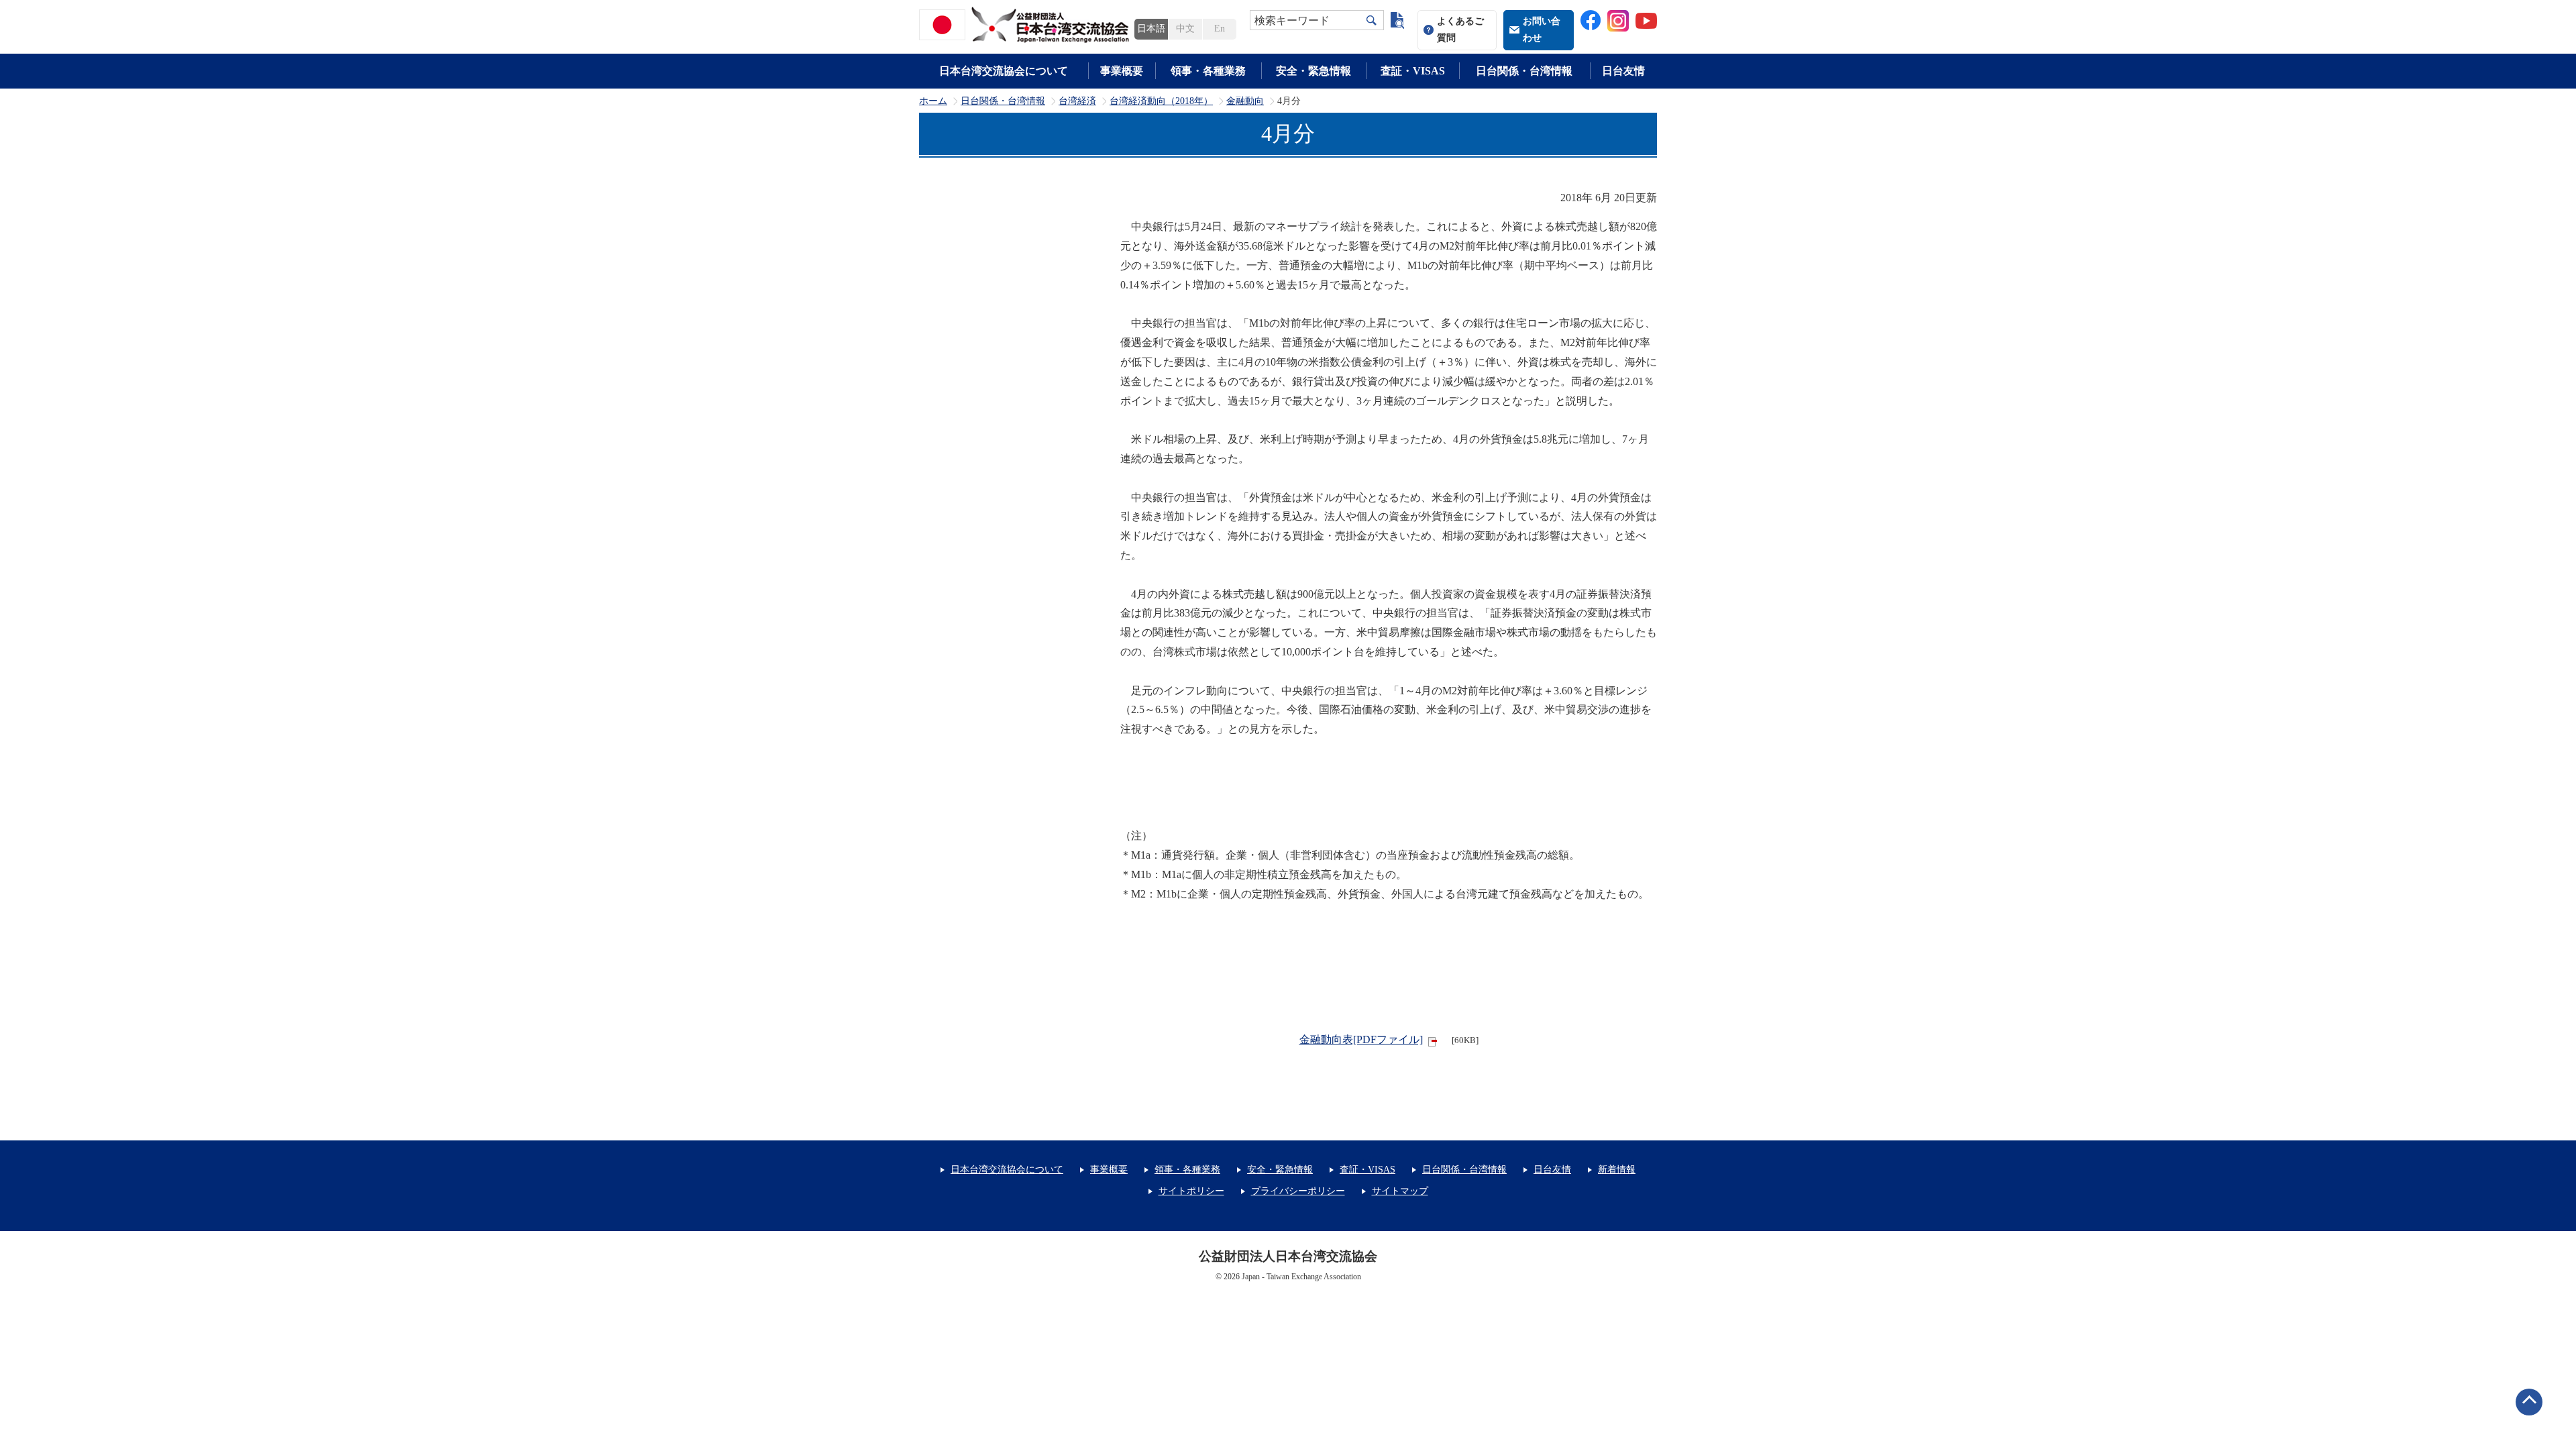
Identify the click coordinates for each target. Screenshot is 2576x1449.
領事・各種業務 (1208, 71)
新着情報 (1617, 1170)
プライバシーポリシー (1298, 1191)
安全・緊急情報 (1313, 71)
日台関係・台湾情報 (1524, 71)
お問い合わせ (1542, 30)
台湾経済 (1077, 101)
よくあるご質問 (1460, 30)
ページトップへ (2529, 1402)
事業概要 (1122, 71)
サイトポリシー (1191, 1191)
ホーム (933, 101)
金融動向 (1245, 101)
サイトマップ (1400, 1191)
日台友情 (1623, 71)
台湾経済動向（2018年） (1161, 101)
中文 (1185, 29)
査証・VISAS (1413, 71)
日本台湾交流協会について (1004, 71)
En (1220, 29)
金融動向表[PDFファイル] (1361, 1039)
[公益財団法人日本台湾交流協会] (1026, 25)
